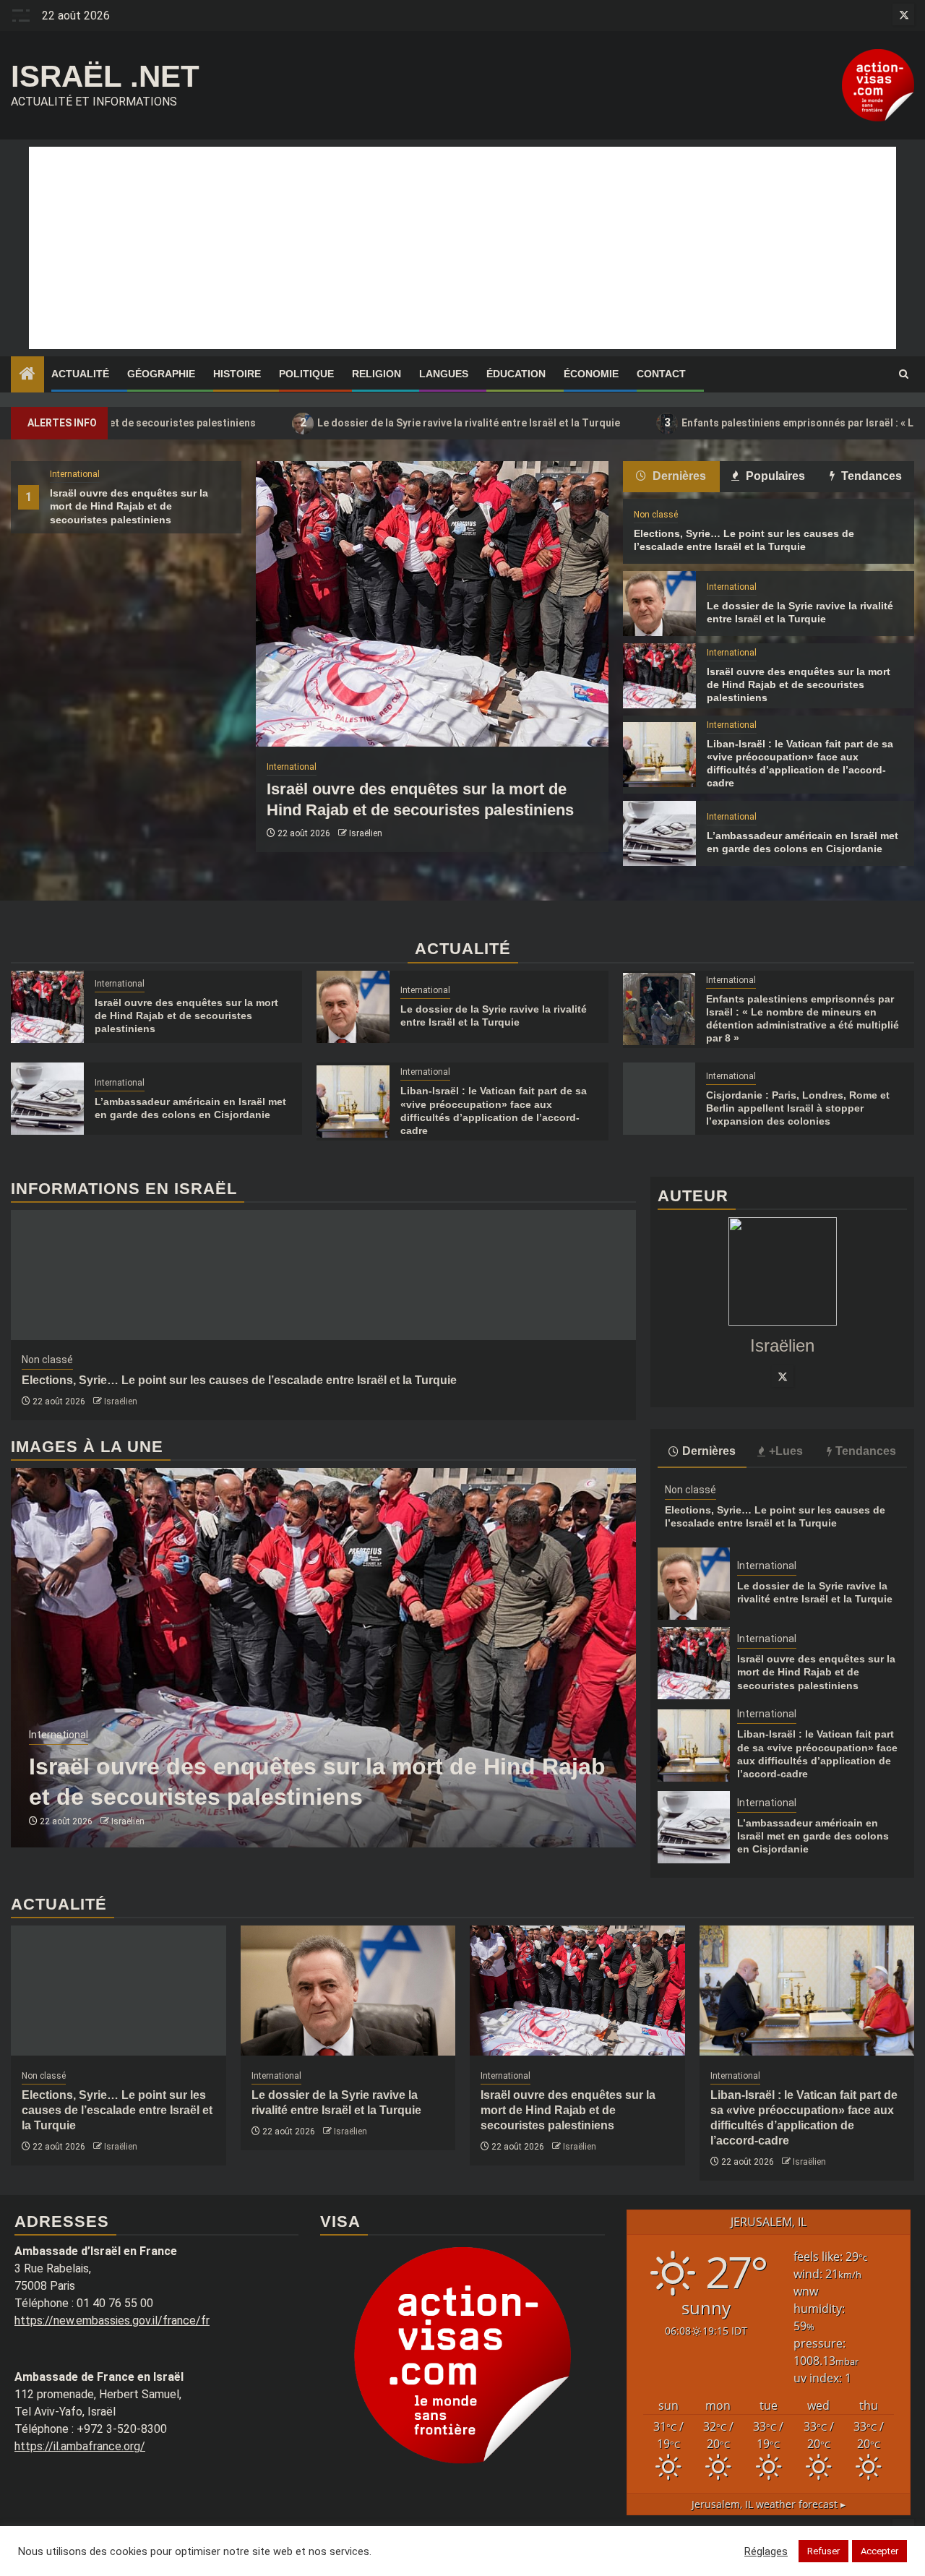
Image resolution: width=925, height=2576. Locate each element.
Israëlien (366, 833)
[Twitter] (783, 1376)
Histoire (237, 374)
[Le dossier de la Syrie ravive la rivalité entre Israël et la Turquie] (659, 604)
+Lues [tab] (786, 1451)
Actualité (80, 374)
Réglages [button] (766, 2551)
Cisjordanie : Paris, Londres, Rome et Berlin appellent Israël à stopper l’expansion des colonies (798, 1108)
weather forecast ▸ (769, 2504)
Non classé (656, 515)
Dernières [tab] (678, 476)
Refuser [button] (823, 2551)
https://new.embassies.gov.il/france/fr (112, 2320)
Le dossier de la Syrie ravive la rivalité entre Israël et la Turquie (351, 422)
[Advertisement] (462, 248)
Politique (306, 374)
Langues (444, 374)
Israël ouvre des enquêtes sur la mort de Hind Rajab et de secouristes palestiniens (129, 506)
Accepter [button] (879, 2551)
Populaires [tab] (774, 476)
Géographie (161, 374)
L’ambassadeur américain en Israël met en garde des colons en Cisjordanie (813, 1836)
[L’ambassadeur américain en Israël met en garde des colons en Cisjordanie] (659, 833)
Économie (591, 374)
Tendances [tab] (870, 476)
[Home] (27, 375)
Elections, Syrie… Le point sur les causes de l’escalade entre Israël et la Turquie (239, 1380)
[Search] (904, 374)
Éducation (516, 374)
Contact (661, 374)
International (75, 474)
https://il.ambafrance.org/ (80, 2446)
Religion (377, 374)
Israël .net (105, 76)
